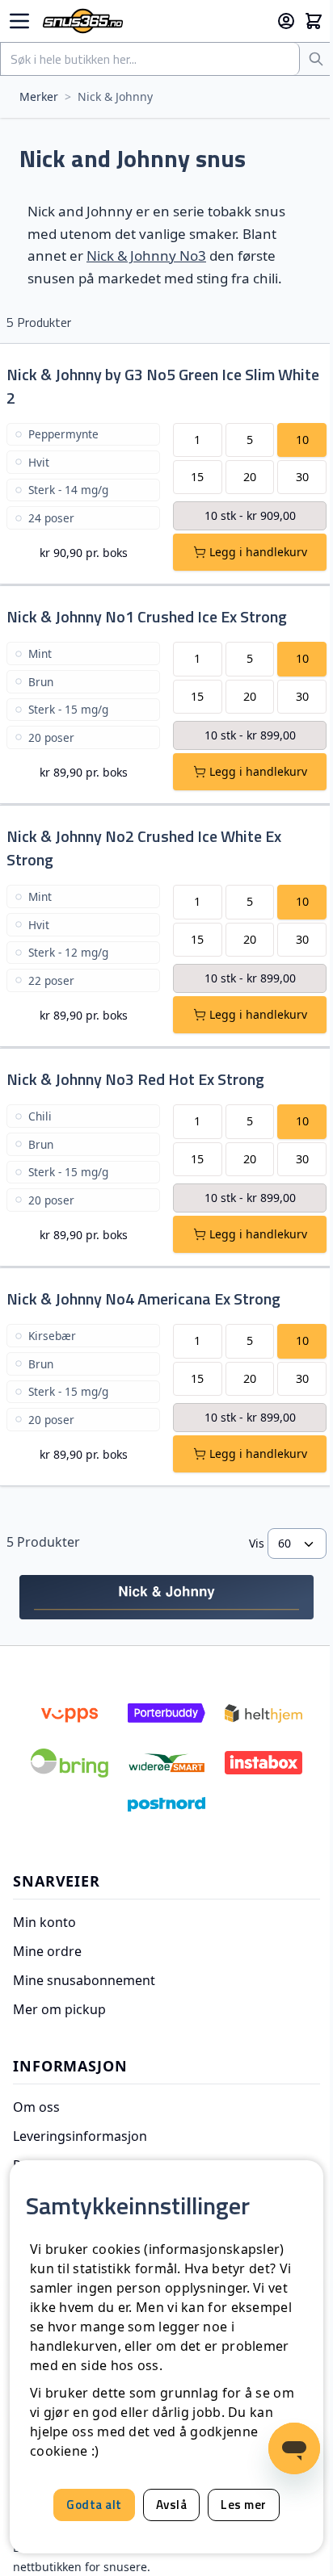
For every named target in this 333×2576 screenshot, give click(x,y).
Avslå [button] (172, 2505)
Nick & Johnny (115, 96)
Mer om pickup (59, 2009)
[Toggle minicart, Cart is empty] (314, 21)
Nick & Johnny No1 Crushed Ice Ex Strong (147, 616)
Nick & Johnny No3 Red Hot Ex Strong (135, 1079)
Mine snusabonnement (84, 1980)
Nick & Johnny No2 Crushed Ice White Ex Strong (144, 848)
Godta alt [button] (94, 2505)
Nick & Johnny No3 (146, 256)
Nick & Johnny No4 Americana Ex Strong (143, 1298)
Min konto (44, 1922)
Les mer (244, 2505)
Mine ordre (47, 1951)
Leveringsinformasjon (80, 2136)
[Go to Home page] (153, 21)
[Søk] (316, 59)
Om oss (36, 2107)
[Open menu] (19, 21)
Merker (39, 96)
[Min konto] (286, 21)
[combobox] (150, 59)
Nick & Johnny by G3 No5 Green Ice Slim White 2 (163, 386)
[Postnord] (166, 1804)
